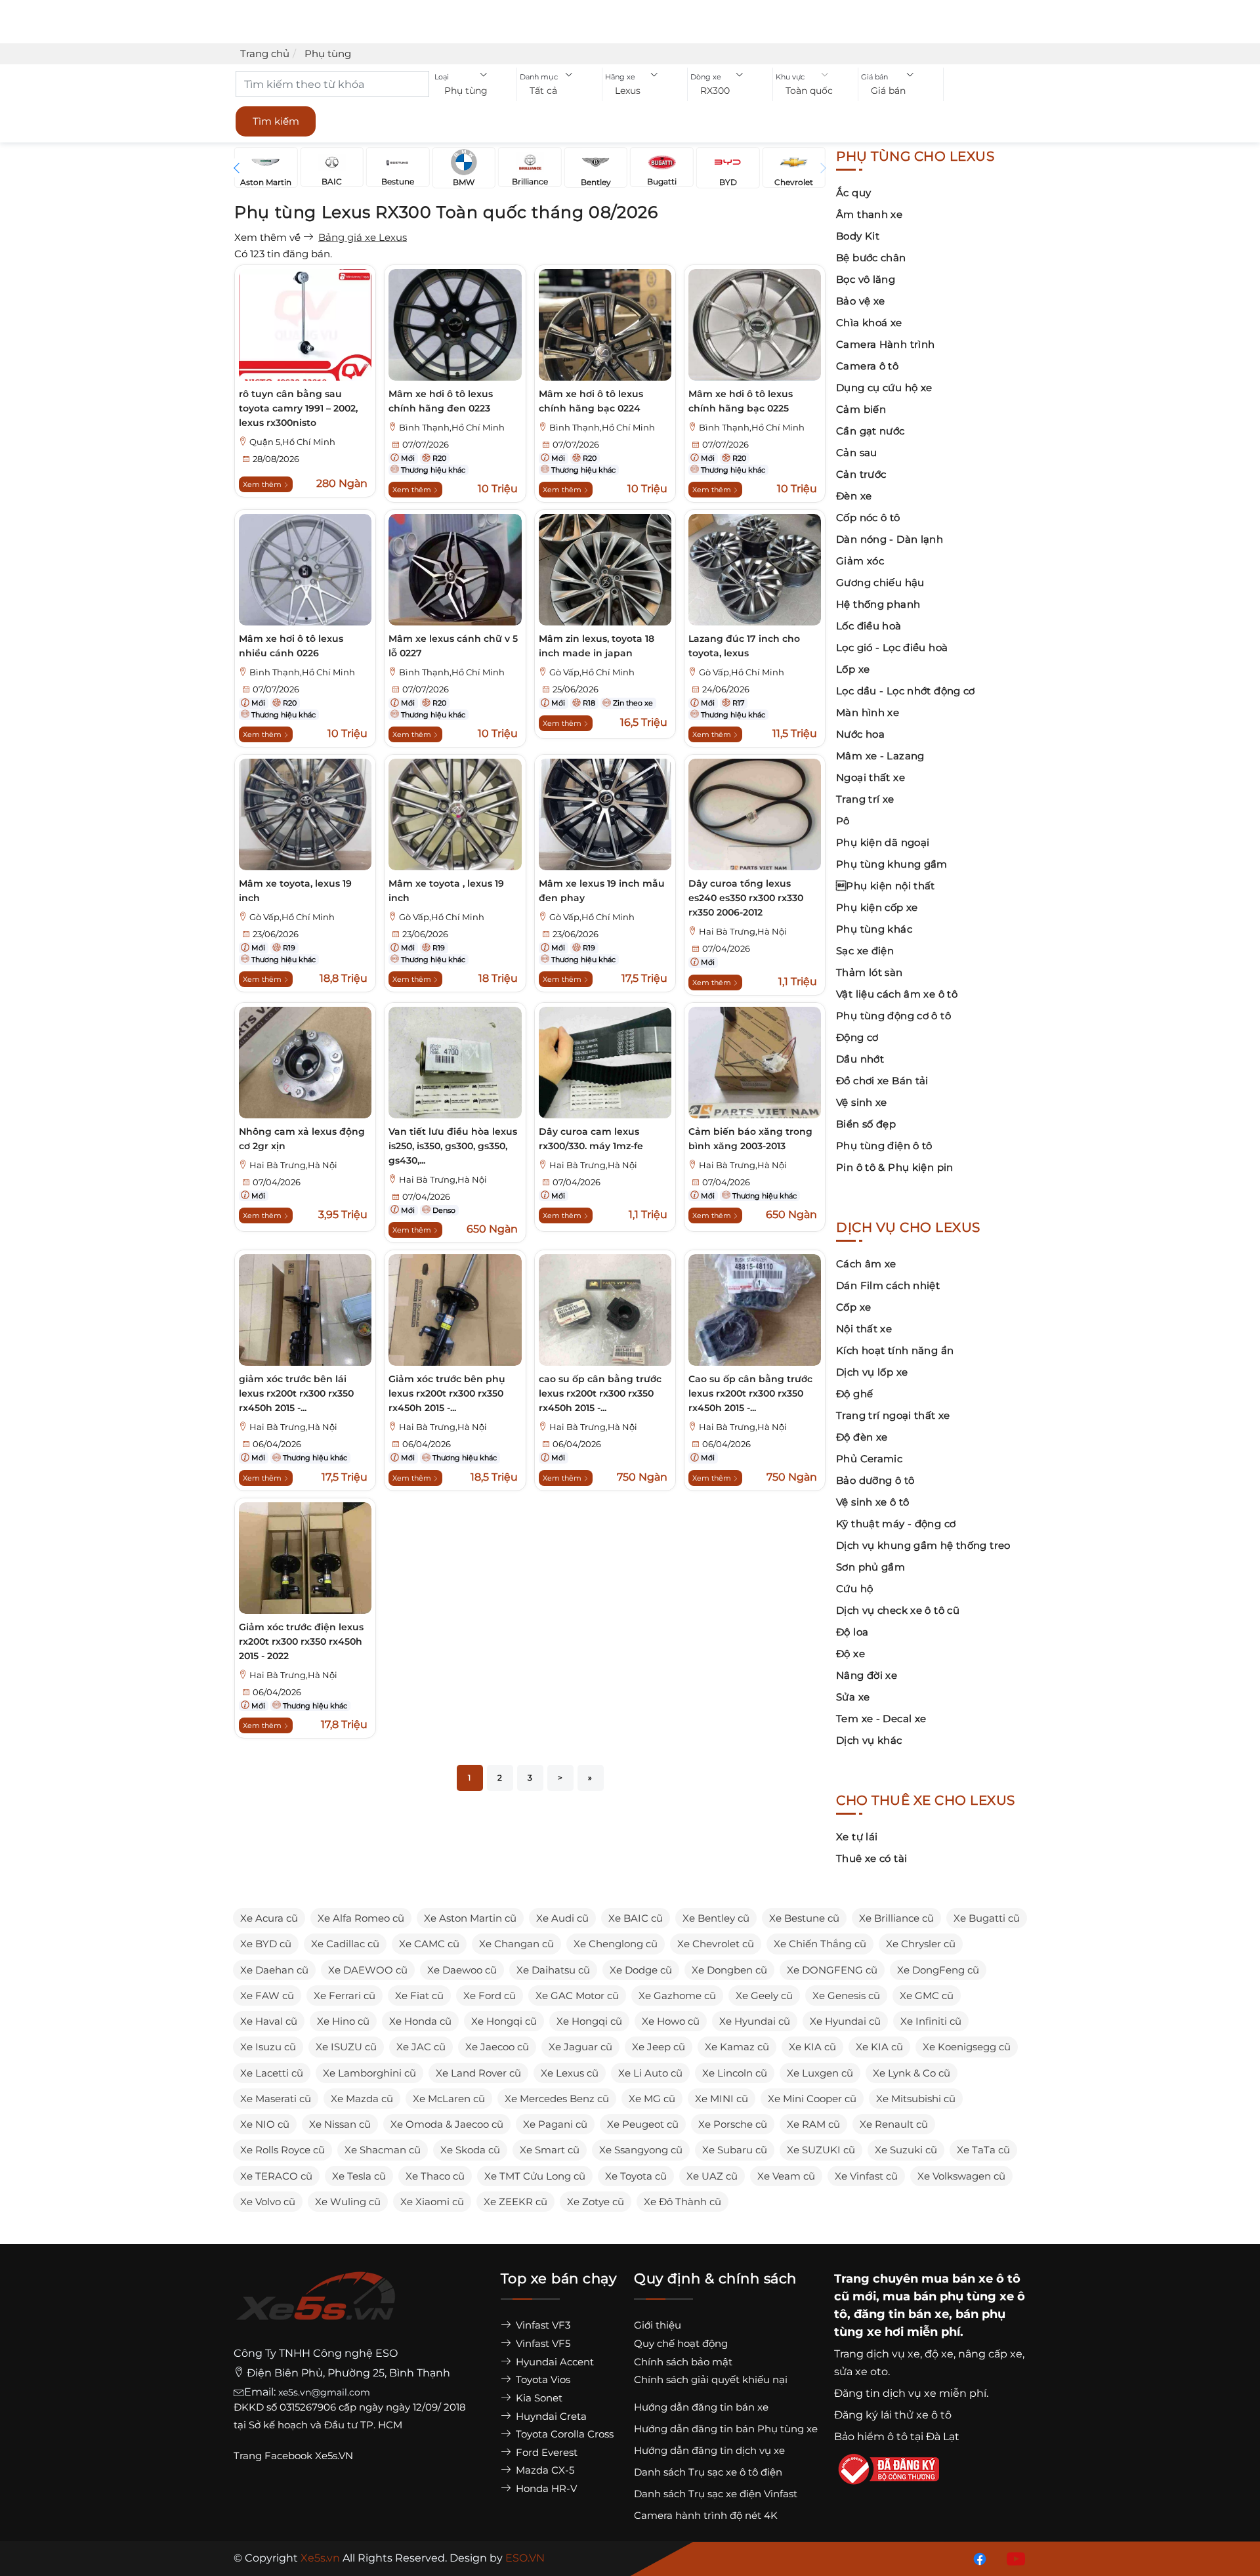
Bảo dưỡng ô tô (875, 1480)
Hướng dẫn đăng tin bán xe (701, 2407)
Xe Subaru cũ (735, 2150)
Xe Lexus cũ (570, 2073)
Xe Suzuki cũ (906, 2150)
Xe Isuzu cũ (268, 2047)
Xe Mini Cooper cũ (812, 2099)
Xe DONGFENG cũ (832, 1970)
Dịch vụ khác (869, 1740)
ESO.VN (525, 2558)
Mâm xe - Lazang (880, 756)
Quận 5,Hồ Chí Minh (292, 442)
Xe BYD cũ (266, 1944)
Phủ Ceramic (869, 1459)
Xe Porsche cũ (733, 2124)
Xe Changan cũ (516, 1944)
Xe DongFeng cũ (938, 1970)
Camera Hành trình (885, 344)
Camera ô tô (867, 366)
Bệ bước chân (871, 258)
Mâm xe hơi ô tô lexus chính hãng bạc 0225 (741, 401)
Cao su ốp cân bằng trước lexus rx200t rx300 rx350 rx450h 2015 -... (750, 1393)
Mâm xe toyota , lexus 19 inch (446, 891)
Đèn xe (854, 496)
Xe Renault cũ (894, 2124)
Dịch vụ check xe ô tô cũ (898, 1610)
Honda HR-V (545, 2488)
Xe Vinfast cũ (866, 2176)
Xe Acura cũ (269, 1918)
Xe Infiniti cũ (931, 2021)
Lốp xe (853, 669)
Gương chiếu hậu (880, 582)
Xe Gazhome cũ (677, 1995)
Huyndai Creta (550, 2416)
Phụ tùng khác (874, 929)
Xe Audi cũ (562, 1918)
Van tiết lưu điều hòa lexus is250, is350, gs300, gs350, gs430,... (453, 1146)
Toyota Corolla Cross (563, 2434)
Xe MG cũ (652, 2099)
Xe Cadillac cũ (345, 1944)
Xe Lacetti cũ (272, 2073)
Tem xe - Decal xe (881, 1719)
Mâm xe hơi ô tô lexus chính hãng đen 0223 (441, 401)
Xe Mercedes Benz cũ (557, 2099)
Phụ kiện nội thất (886, 886)
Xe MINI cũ (722, 2099)
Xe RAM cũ (813, 2124)
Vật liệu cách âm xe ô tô (897, 994)
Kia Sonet (538, 2398)
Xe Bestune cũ (804, 1918)
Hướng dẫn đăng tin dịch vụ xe (709, 2450)
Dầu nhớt (860, 1059)
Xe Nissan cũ (340, 2124)
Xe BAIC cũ (636, 1918)
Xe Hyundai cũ (755, 2021)
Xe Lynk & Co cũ (912, 2073)
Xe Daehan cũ (274, 1970)
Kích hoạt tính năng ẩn (895, 1350)
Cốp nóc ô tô (868, 517)
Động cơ (857, 1037)
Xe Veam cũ (786, 2176)
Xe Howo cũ (671, 2021)
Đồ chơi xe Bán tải (882, 1081)
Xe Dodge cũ (641, 1970)
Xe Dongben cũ (729, 1970)
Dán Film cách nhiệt (888, 1285)
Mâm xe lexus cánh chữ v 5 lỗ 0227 (453, 646)
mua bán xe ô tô (971, 2279)
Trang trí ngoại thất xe (893, 1415)
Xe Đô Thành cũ (682, 2202)
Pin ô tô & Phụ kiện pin (895, 1167)
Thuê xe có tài (871, 1858)
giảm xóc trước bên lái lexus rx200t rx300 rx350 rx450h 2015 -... (296, 1393)
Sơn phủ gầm (871, 1567)
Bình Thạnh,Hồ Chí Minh (452, 428)
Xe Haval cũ (269, 2021)
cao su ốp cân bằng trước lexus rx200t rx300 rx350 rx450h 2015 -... (600, 1393)
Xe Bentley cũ (716, 1918)
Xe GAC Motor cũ (577, 1995)
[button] (474, 91)
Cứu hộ (854, 1589)
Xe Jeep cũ (659, 2047)
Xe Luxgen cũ (820, 2073)
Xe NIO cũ (265, 2124)
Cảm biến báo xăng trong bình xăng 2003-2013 (750, 1139)
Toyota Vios (542, 2379)
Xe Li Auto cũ (650, 2073)
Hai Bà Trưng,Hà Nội (743, 932)
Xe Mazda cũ (362, 2099)
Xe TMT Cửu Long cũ (535, 2176)
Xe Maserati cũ (276, 2099)
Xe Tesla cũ (359, 2176)
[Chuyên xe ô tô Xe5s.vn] (316, 2308)
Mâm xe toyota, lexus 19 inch (295, 891)
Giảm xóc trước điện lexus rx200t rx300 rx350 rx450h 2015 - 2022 (301, 1641)
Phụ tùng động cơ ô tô (893, 1016)
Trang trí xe (865, 799)
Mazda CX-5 (544, 2470)
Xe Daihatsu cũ (553, 1970)
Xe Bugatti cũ (987, 1918)
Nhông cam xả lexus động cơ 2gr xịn (302, 1139)
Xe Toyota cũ (636, 2176)
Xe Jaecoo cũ (497, 2047)
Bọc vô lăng (866, 279)
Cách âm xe (866, 1264)
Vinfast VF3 (542, 2325)
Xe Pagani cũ (555, 2124)
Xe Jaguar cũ (580, 2047)
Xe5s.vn (322, 2558)
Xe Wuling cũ (348, 2202)
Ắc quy (853, 193)
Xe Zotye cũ (596, 2202)
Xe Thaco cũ (435, 2176)
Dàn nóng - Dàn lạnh (890, 539)
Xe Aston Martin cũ (470, 1918)
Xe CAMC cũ (429, 1944)
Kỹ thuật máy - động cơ (896, 1524)
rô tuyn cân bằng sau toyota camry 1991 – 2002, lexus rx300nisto (298, 408)
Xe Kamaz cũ (737, 2047)
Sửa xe (853, 1697)
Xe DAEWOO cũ (368, 1970)
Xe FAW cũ (267, 1995)
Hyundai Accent (554, 2362)
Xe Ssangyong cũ (641, 2150)
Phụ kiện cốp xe (877, 907)
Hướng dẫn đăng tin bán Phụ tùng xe (726, 2429)
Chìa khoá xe (869, 323)
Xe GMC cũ (927, 1995)
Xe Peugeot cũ (643, 2124)
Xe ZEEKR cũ (515, 2202)
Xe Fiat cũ (419, 1995)
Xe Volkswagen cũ (961, 2176)
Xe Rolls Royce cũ (283, 2150)
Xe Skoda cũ (470, 2150)
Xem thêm (263, 484)
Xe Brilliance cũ (896, 1918)
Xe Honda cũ (420, 2021)
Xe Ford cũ (490, 1995)
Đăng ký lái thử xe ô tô (893, 2415)
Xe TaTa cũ (983, 2150)
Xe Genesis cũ (846, 1995)
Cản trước (861, 474)
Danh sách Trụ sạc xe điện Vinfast (716, 2494)
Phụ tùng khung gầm (892, 864)
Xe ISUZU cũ (346, 2047)
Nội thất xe (864, 1329)
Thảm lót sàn (870, 972)
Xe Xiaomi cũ (432, 2202)
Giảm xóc (860, 561)
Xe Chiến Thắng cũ (820, 1944)
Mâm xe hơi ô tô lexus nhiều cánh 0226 (291, 646)
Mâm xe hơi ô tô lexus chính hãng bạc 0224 (591, 401)
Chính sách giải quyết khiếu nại (711, 2379)
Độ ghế (854, 1394)
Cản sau (857, 453)
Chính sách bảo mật (683, 2362)
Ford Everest (545, 2452)
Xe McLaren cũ (449, 2099)
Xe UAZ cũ (712, 2176)
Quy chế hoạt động (681, 2343)
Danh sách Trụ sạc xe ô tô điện (708, 2472)
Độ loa (852, 1632)
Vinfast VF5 (542, 2343)
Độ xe (850, 1654)
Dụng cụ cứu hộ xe (884, 388)
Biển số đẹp (866, 1124)
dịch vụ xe (893, 2354)
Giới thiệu (658, 2325)
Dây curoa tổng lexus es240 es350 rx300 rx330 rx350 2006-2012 (746, 898)
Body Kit (858, 236)
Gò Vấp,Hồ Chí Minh (592, 672)
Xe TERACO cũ (276, 2176)
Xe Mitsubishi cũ (916, 2099)
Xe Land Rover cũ (478, 2073)
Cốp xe (853, 1307)
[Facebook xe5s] (977, 2558)
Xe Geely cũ (764, 1995)
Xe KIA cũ (812, 2047)
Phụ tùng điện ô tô (884, 1146)
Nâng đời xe (867, 1675)
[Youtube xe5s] (1013, 2558)
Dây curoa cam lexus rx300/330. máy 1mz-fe (591, 1139)
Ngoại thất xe (871, 777)
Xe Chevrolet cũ (716, 1944)
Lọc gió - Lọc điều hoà (892, 647)
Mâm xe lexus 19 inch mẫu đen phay (602, 891)
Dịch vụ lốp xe (872, 1372)
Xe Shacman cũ (383, 2150)
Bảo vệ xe (860, 301)
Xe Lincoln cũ (735, 2073)
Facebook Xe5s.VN (310, 2456)
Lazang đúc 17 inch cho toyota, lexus (744, 646)
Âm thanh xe (869, 214)
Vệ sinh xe (862, 1102)
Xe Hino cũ (343, 2021)
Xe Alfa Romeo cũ (361, 1918)
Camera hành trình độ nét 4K (706, 2515)
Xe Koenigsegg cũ (967, 2047)
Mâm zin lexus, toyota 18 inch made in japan (597, 646)
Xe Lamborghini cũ (369, 2073)
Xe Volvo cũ (268, 2202)
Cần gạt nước (871, 431)
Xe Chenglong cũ (616, 1944)
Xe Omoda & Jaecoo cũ (447, 2124)
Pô (843, 821)
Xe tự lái (857, 1837)
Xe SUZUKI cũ (821, 2150)
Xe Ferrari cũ (345, 1995)
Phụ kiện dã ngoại (883, 842)
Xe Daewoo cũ (462, 1970)
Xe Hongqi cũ (504, 2021)
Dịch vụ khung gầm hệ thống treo (923, 1545)
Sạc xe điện (865, 951)
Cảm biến (861, 409)
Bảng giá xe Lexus (363, 237)
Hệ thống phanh (878, 604)
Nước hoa (860, 734)
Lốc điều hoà (869, 626)
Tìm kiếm (276, 121)
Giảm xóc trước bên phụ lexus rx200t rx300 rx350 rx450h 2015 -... (447, 1393)
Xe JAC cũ (421, 2047)
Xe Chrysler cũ (921, 1944)
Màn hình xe (868, 712)
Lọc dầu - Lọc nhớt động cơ (906, 691)
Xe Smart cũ (550, 2150)
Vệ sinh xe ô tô (873, 1502)
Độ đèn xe (862, 1437)
